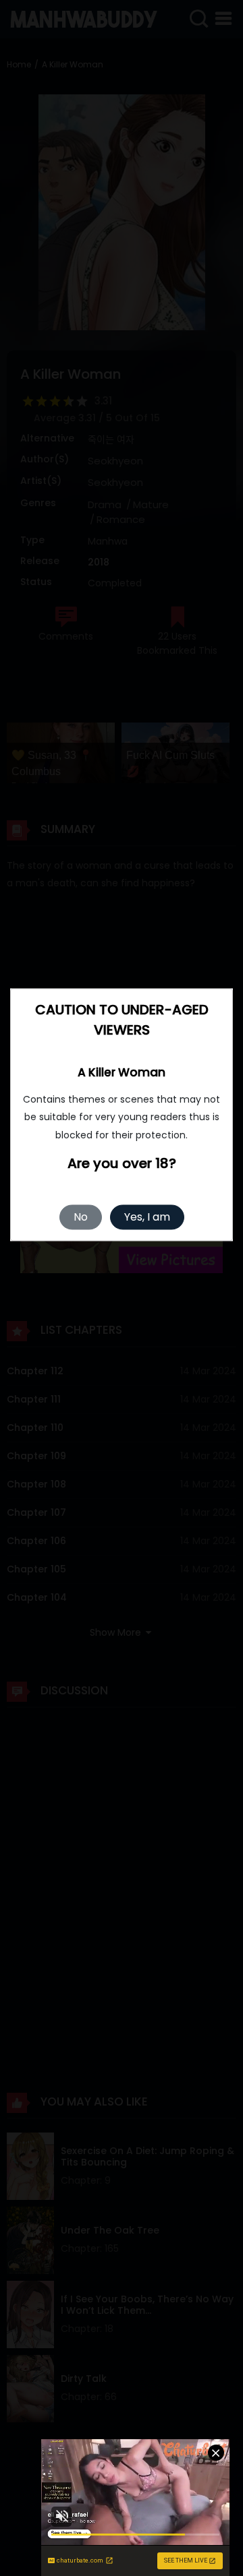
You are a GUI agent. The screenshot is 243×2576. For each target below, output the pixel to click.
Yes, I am (147, 1218)
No (81, 1218)
